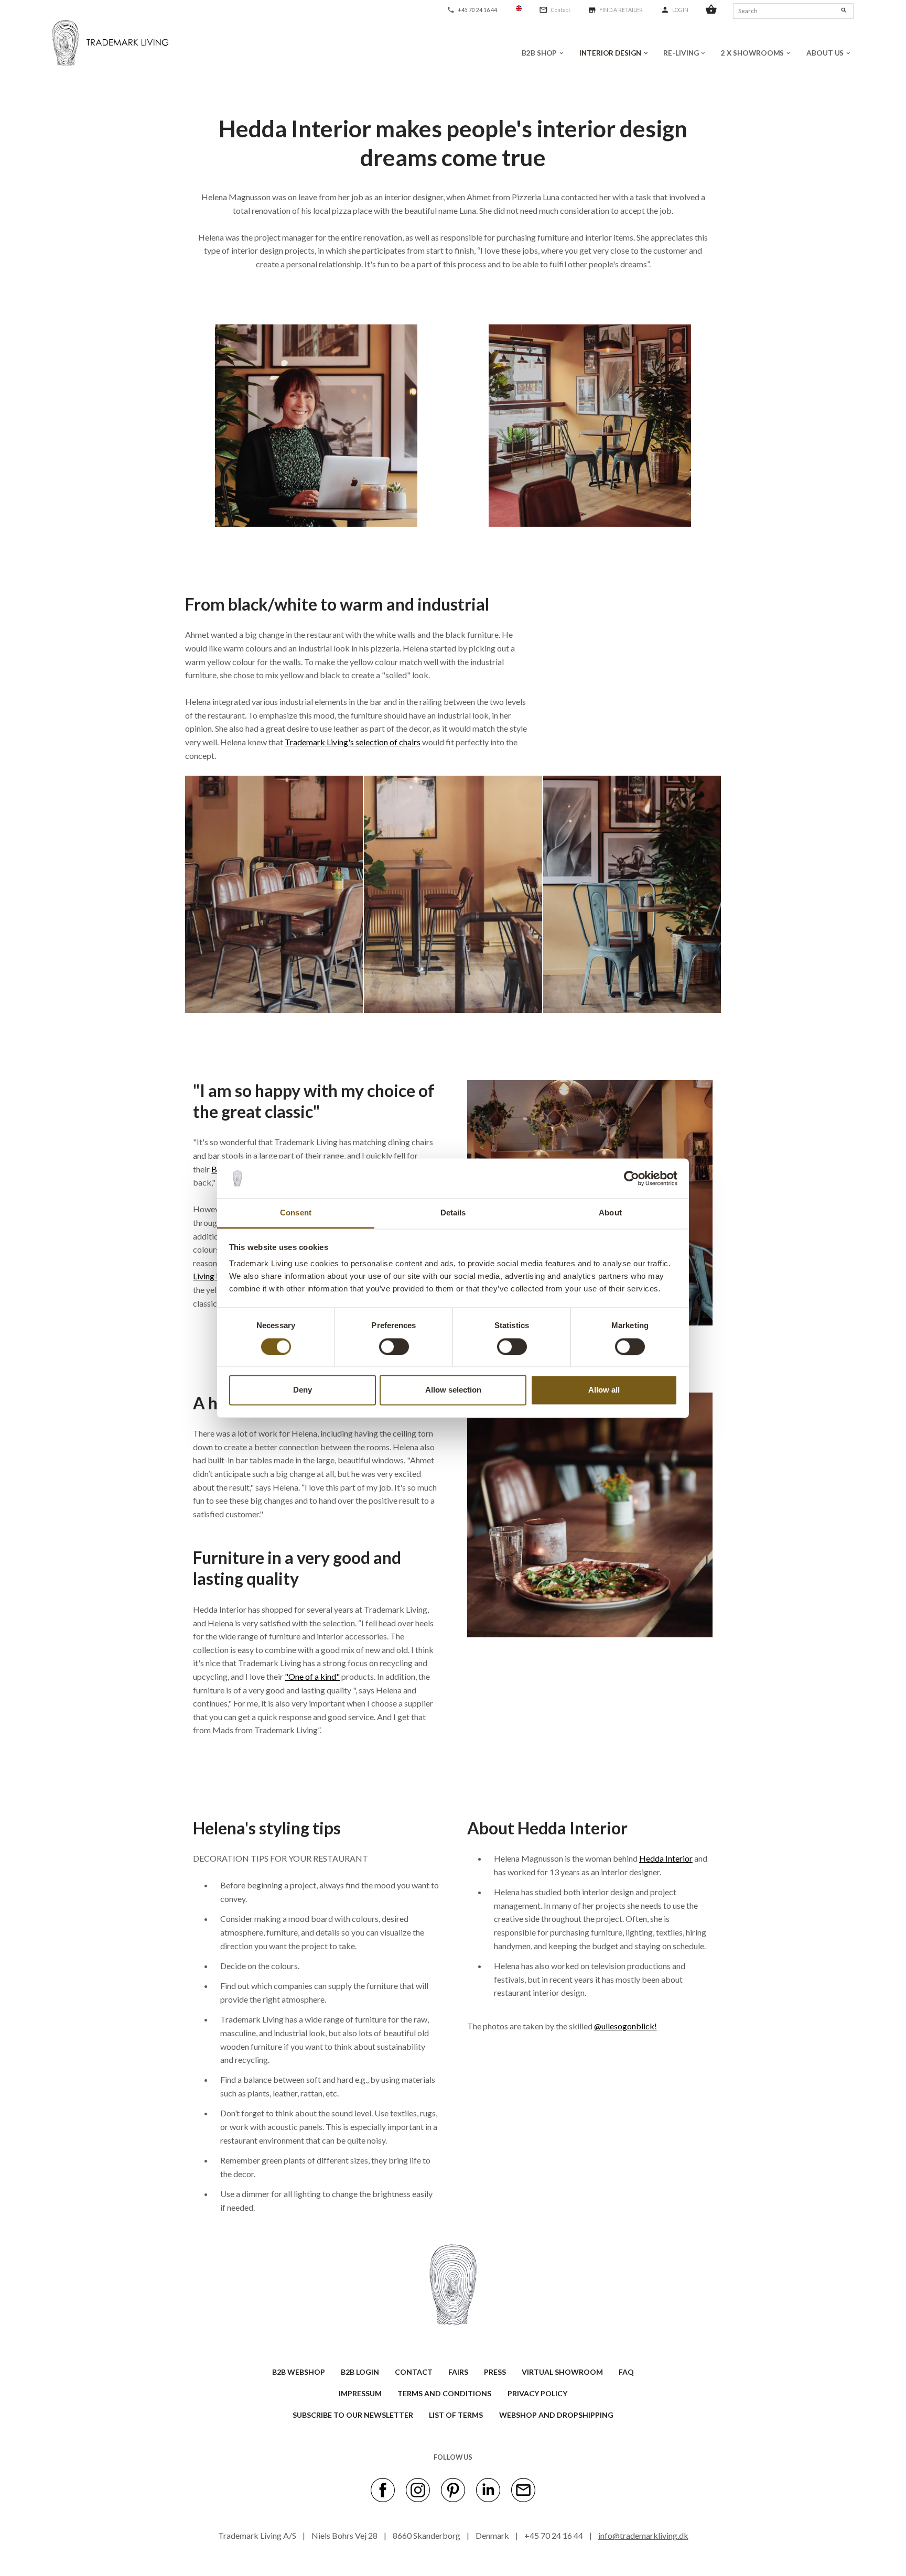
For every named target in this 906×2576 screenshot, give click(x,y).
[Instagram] (418, 2490)
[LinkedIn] (488, 2490)
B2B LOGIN (360, 2372)
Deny (303, 1390)
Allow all (604, 1390)
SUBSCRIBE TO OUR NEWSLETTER (353, 2415)
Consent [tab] (296, 1213)
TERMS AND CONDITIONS (444, 2393)
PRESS (495, 2372)
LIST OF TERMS (456, 2415)
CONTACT (414, 2372)
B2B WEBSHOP (299, 2372)
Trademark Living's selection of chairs (353, 742)
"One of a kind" (312, 1676)
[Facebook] (383, 2490)
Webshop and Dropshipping (556, 2415)
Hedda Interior (666, 1858)
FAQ (626, 2372)
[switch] (394, 1346)
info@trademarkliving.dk (643, 2535)
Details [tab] (453, 1213)
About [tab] (610, 1213)
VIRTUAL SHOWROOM (562, 2372)
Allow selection (453, 1390)
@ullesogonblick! (625, 2026)
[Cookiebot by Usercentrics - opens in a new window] (632, 1178)
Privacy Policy (537, 2393)
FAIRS (458, 2372)
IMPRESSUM (360, 2393)
